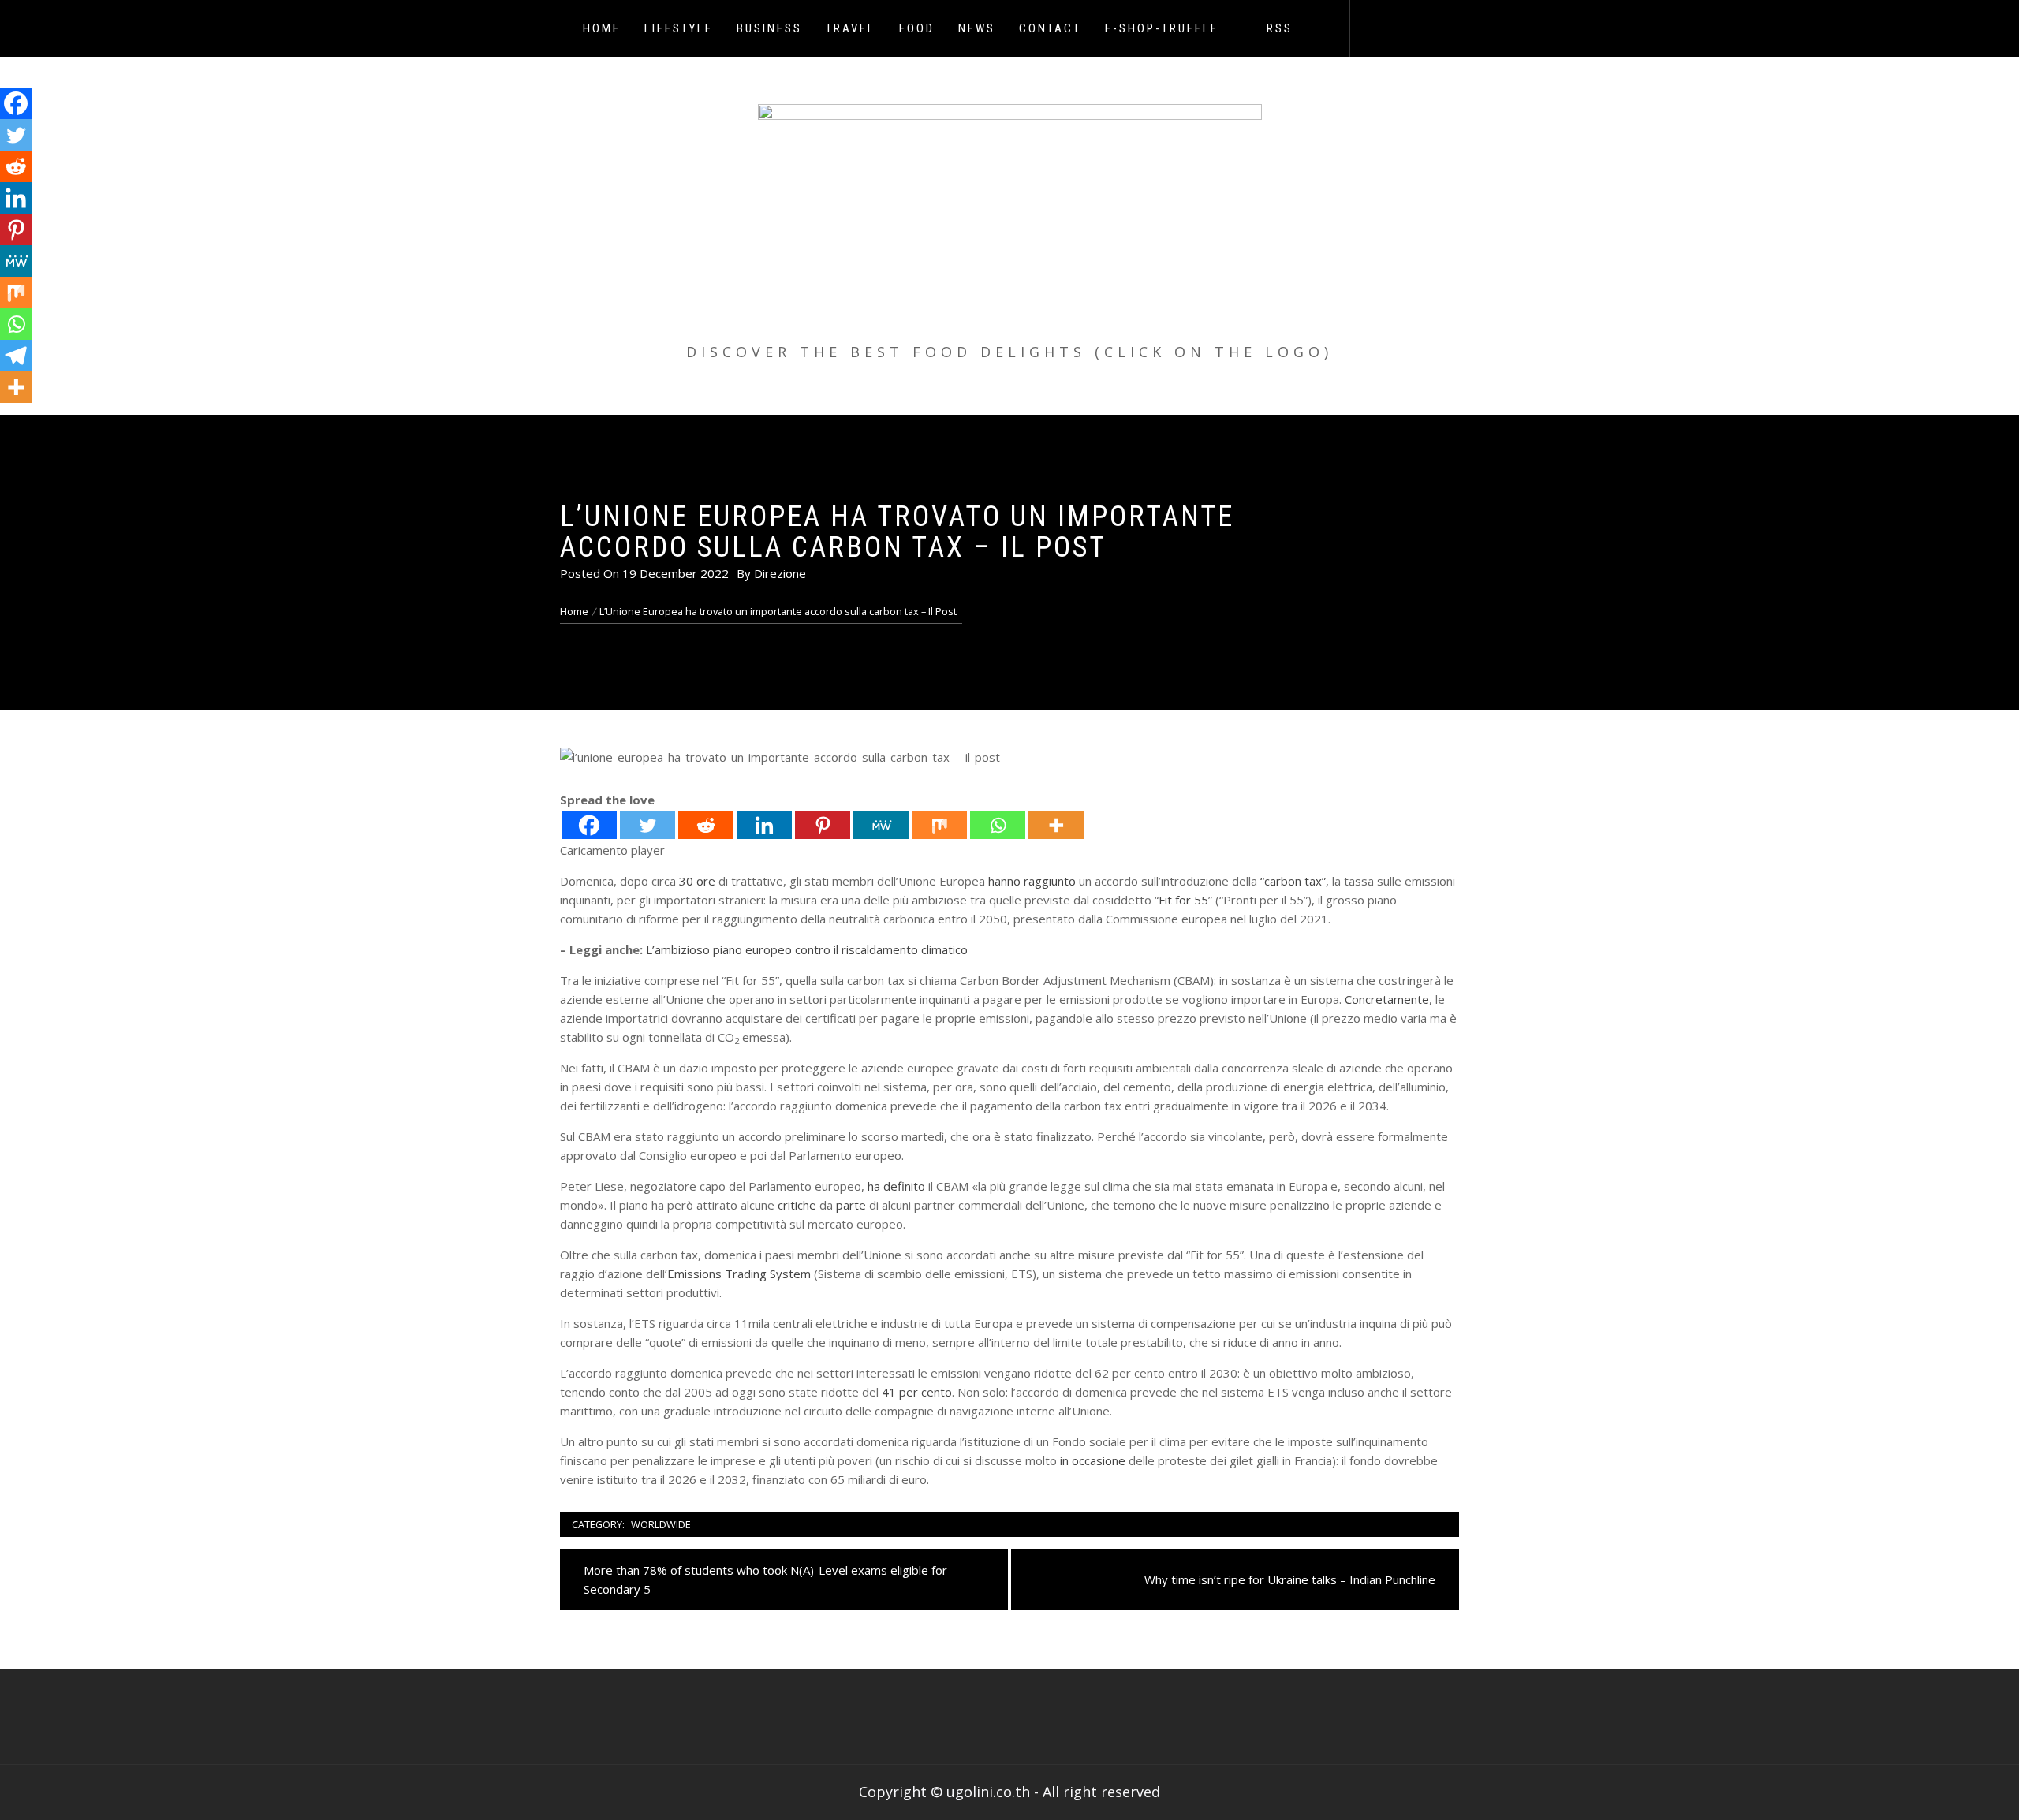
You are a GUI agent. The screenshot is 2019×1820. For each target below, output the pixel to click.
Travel (851, 28)
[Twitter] (647, 825)
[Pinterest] (823, 825)
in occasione (1093, 1460)
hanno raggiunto (1032, 881)
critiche (797, 1205)
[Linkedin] (764, 825)
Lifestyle (679, 28)
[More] (1056, 825)
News (977, 28)
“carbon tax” (1293, 881)
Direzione (780, 573)
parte (851, 1205)
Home (602, 28)
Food (917, 28)
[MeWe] (881, 825)
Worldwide (661, 1524)
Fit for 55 (1183, 900)
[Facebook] (589, 825)
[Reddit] (706, 825)
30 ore (697, 881)
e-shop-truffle (1162, 28)
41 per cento (917, 1392)
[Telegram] (16, 356)
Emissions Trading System (739, 1274)
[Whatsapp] (998, 825)
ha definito (896, 1186)
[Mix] (939, 825)
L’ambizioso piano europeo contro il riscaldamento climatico (807, 949)
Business (769, 28)
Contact (1050, 28)
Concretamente (1387, 999)
